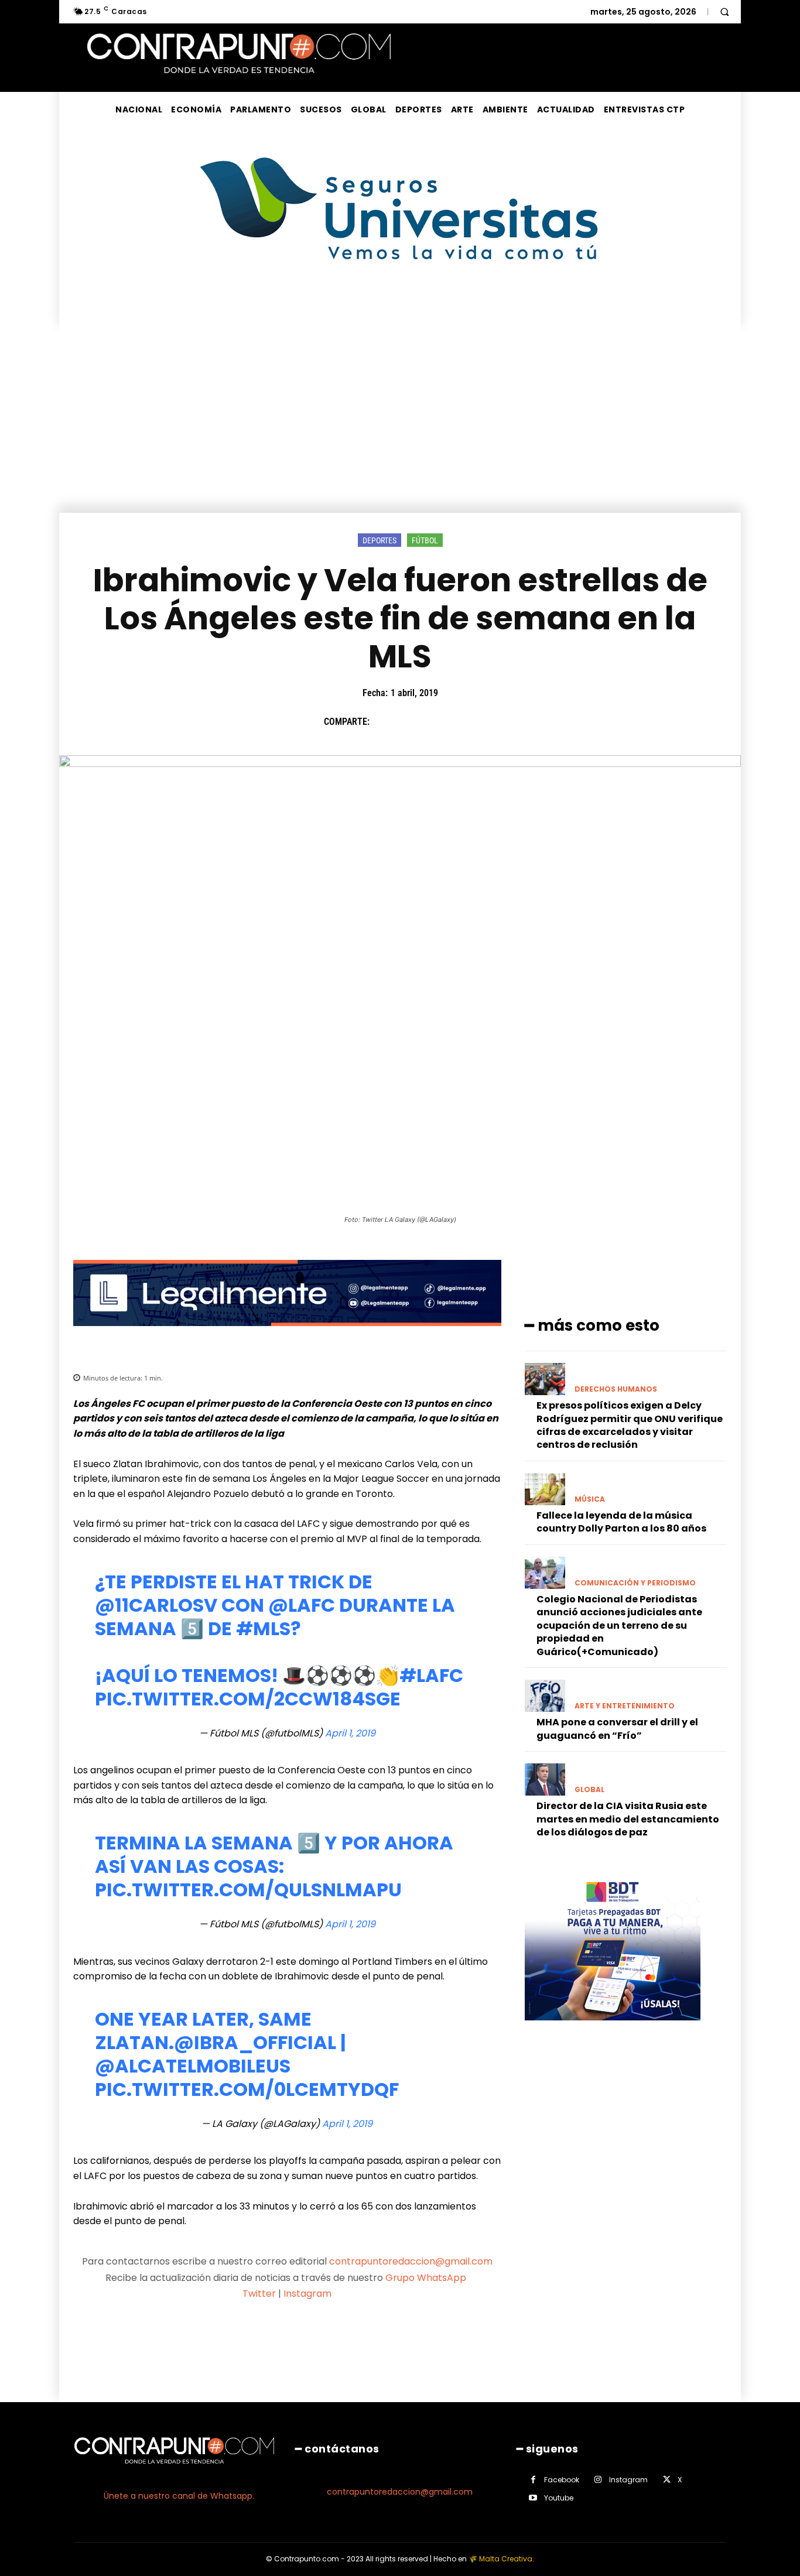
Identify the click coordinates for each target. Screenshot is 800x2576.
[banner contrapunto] (287, 1335)
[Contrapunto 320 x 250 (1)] (613, 2029)
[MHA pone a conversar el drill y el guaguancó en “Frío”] (545, 1696)
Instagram (307, 2294)
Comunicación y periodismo (635, 1583)
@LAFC (302, 1605)
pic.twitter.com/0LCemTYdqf (247, 2089)
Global (589, 1790)
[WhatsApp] (465, 722)
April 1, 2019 (350, 1733)
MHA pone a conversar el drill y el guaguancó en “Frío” (617, 1729)
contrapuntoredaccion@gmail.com (411, 2261)
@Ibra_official (255, 2042)
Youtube (559, 2498)
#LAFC (431, 1675)
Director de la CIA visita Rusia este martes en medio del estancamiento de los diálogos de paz (628, 1819)
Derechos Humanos (616, 1389)
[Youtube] (533, 2498)
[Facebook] (384, 722)
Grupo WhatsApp (427, 2278)
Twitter (259, 2294)
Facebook (562, 2480)
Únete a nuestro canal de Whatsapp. (179, 2496)
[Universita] (400, 304)
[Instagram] (598, 2480)
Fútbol (425, 540)
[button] (724, 12)
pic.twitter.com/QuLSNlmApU (248, 1890)
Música (590, 1499)
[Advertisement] (400, 425)
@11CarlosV (156, 1605)
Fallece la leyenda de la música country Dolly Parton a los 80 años (621, 1522)
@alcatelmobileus (193, 2066)
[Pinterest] (438, 722)
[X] (411, 722)
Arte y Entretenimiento (625, 1706)
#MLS (263, 1628)
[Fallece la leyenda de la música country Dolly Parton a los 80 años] (545, 1489)
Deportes (380, 540)
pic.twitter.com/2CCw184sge (248, 1699)
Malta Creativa (506, 2559)
